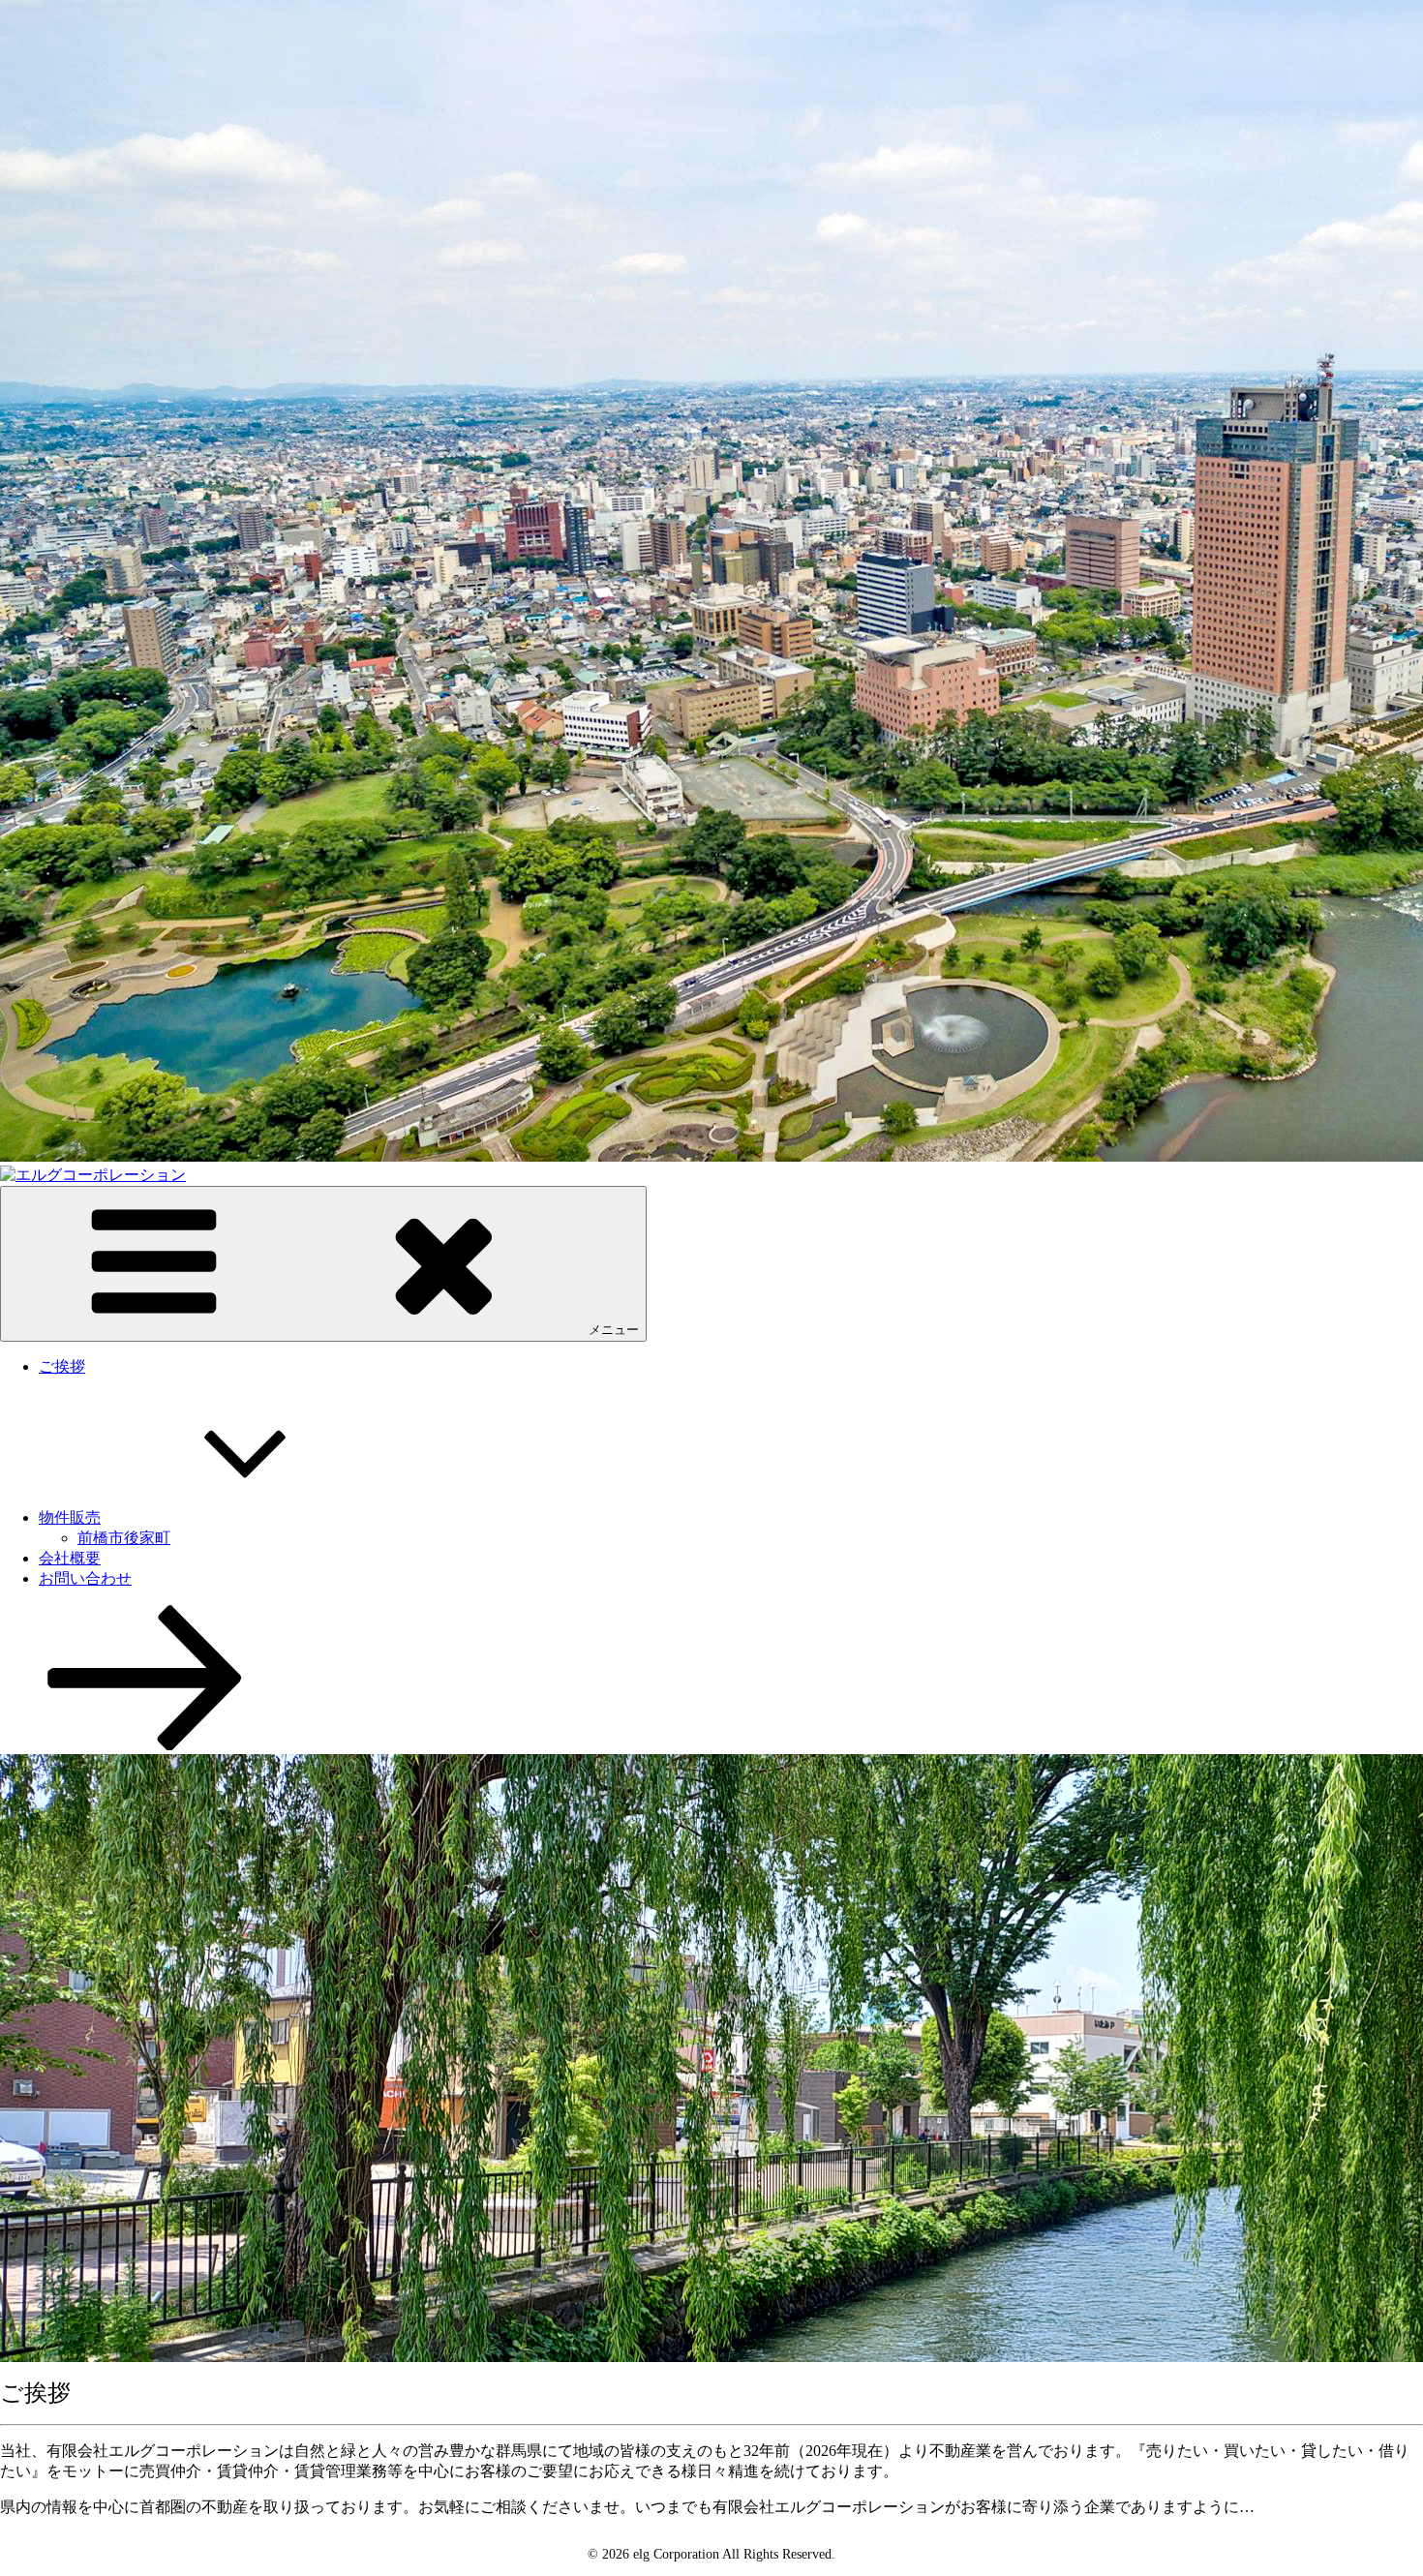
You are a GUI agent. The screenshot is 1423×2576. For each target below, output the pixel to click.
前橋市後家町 (124, 1538)
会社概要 (70, 1558)
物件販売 (70, 1517)
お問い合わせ (85, 1578)
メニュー (614, 1330)
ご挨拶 (62, 1366)
